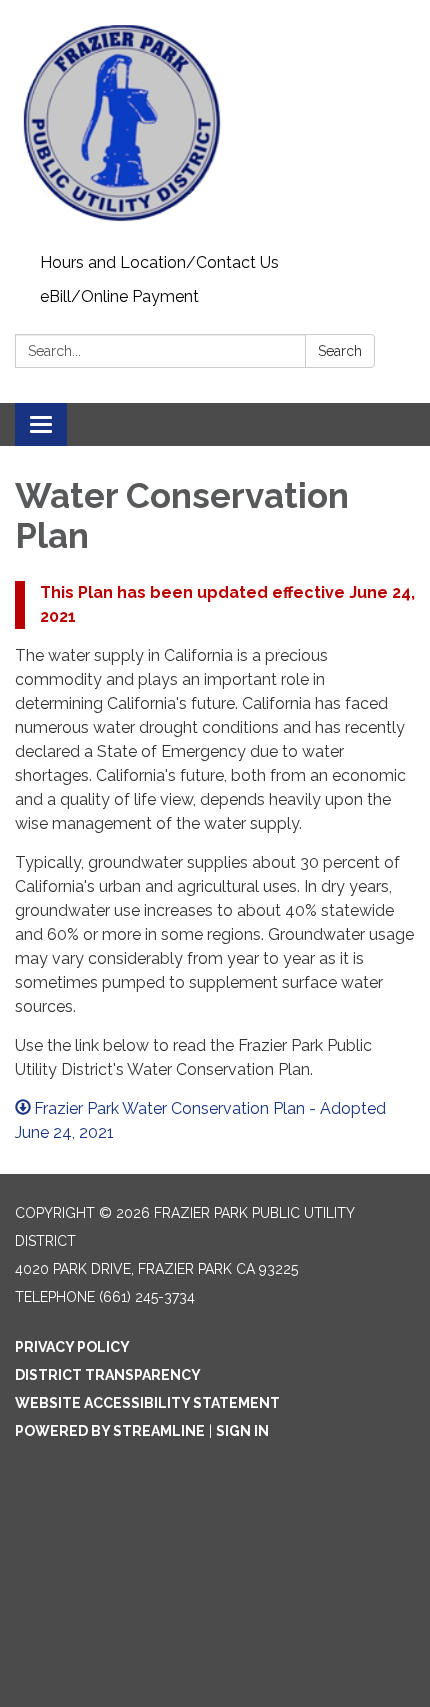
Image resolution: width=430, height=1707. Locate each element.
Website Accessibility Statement (147, 1403)
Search (340, 351)
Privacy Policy (72, 1347)
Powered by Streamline (110, 1431)
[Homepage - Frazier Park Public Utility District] (215, 123)
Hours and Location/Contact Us (159, 262)
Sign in (242, 1431)
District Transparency (108, 1375)
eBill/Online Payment (119, 296)
